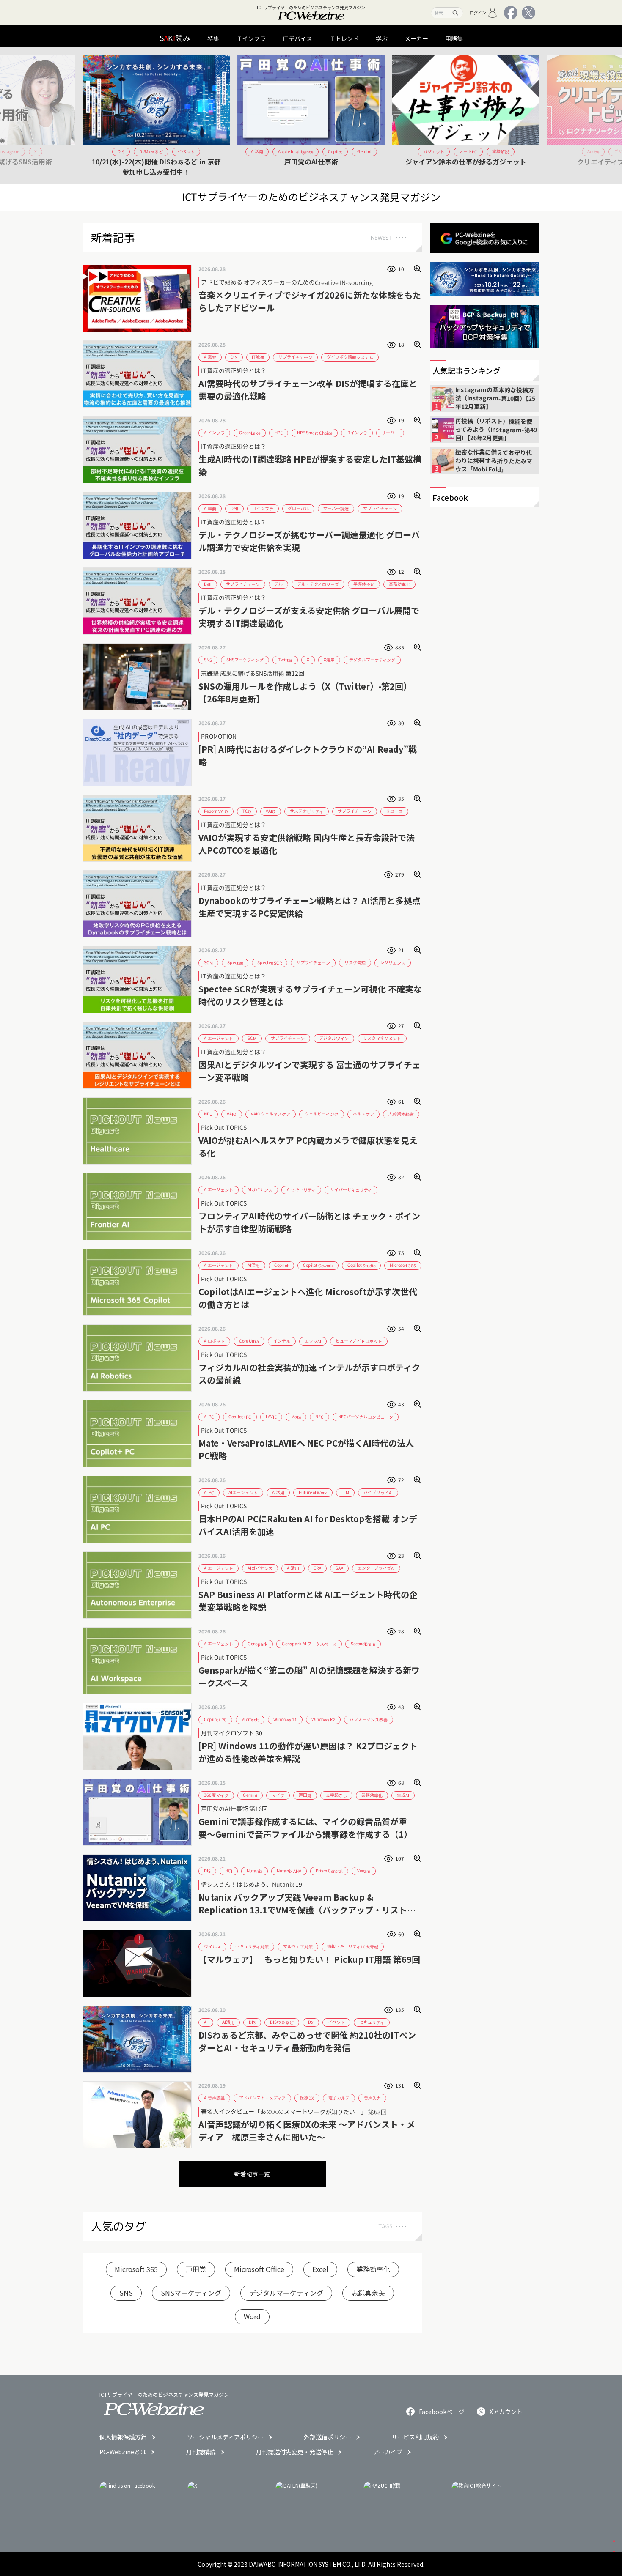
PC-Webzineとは (123, 2452)
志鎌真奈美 (368, 2293)
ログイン (478, 12)
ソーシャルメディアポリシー (225, 2437)
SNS (126, 2293)
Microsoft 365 (136, 2269)
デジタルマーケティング (286, 2293)
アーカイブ (388, 2452)
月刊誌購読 (201, 2452)
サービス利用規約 (415, 2437)
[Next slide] (530, 115)
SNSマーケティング (191, 2293)
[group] (156, 115)
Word (252, 2316)
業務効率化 (373, 2269)
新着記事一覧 (252, 2174)
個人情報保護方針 (123, 2437)
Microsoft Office (259, 2269)
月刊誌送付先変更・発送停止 (294, 2452)
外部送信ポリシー (328, 2437)
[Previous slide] (92, 115)
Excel (320, 2269)
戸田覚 (196, 2269)
